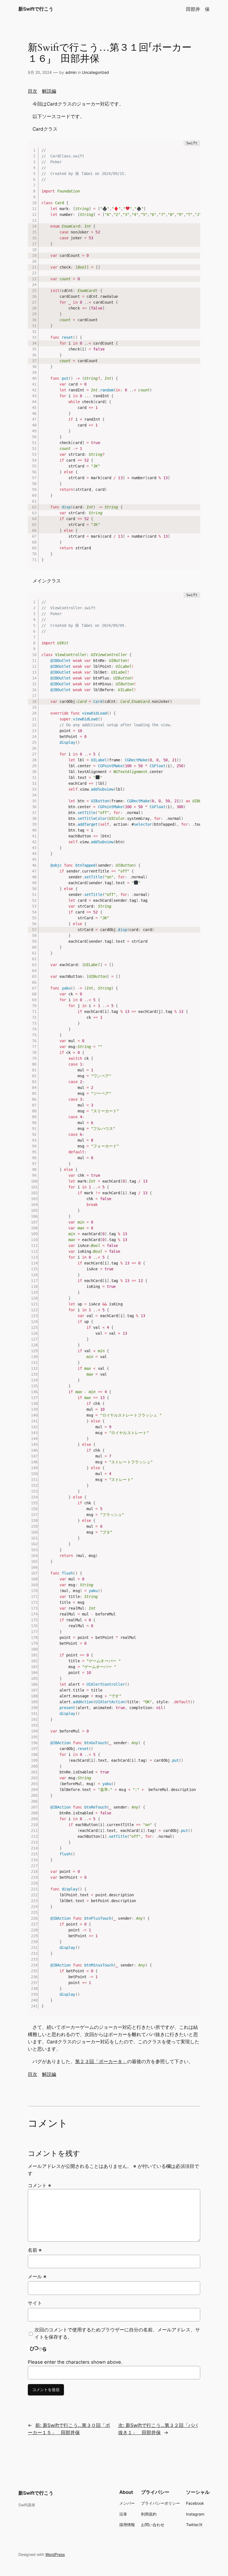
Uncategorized (96, 72)
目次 (33, 91)
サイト (35, 2303)
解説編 (49, 91)
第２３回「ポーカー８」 (101, 2061)
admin (71, 72)
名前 (35, 2250)
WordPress (55, 2554)
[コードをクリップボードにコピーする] (194, 152)
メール (37, 2277)
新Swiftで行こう (36, 9)
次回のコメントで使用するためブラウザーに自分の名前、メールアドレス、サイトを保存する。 (117, 2333)
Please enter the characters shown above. (75, 2362)
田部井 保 (198, 9)
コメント (39, 2185)
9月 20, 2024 (40, 72)
